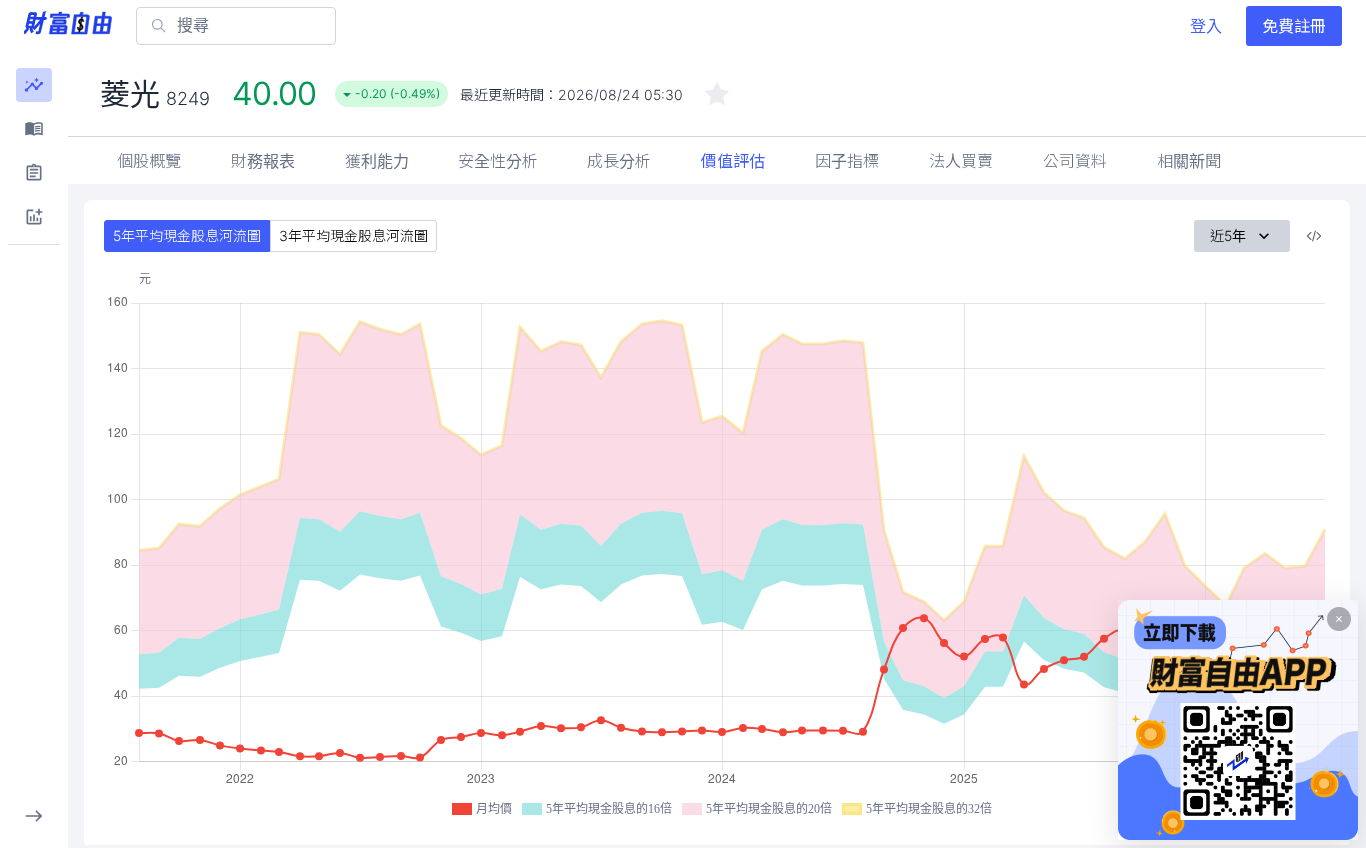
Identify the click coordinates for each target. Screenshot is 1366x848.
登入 (1206, 26)
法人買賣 (961, 161)
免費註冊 (1294, 26)
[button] (34, 85)
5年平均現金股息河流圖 (187, 235)
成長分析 (619, 161)
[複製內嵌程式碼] (1314, 236)
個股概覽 (149, 161)
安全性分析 (498, 161)
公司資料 (1075, 161)
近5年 (1228, 235)
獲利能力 (377, 161)
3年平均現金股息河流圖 (353, 235)
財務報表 (263, 161)
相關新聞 (1189, 161)
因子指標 (847, 161)
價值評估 (733, 161)
